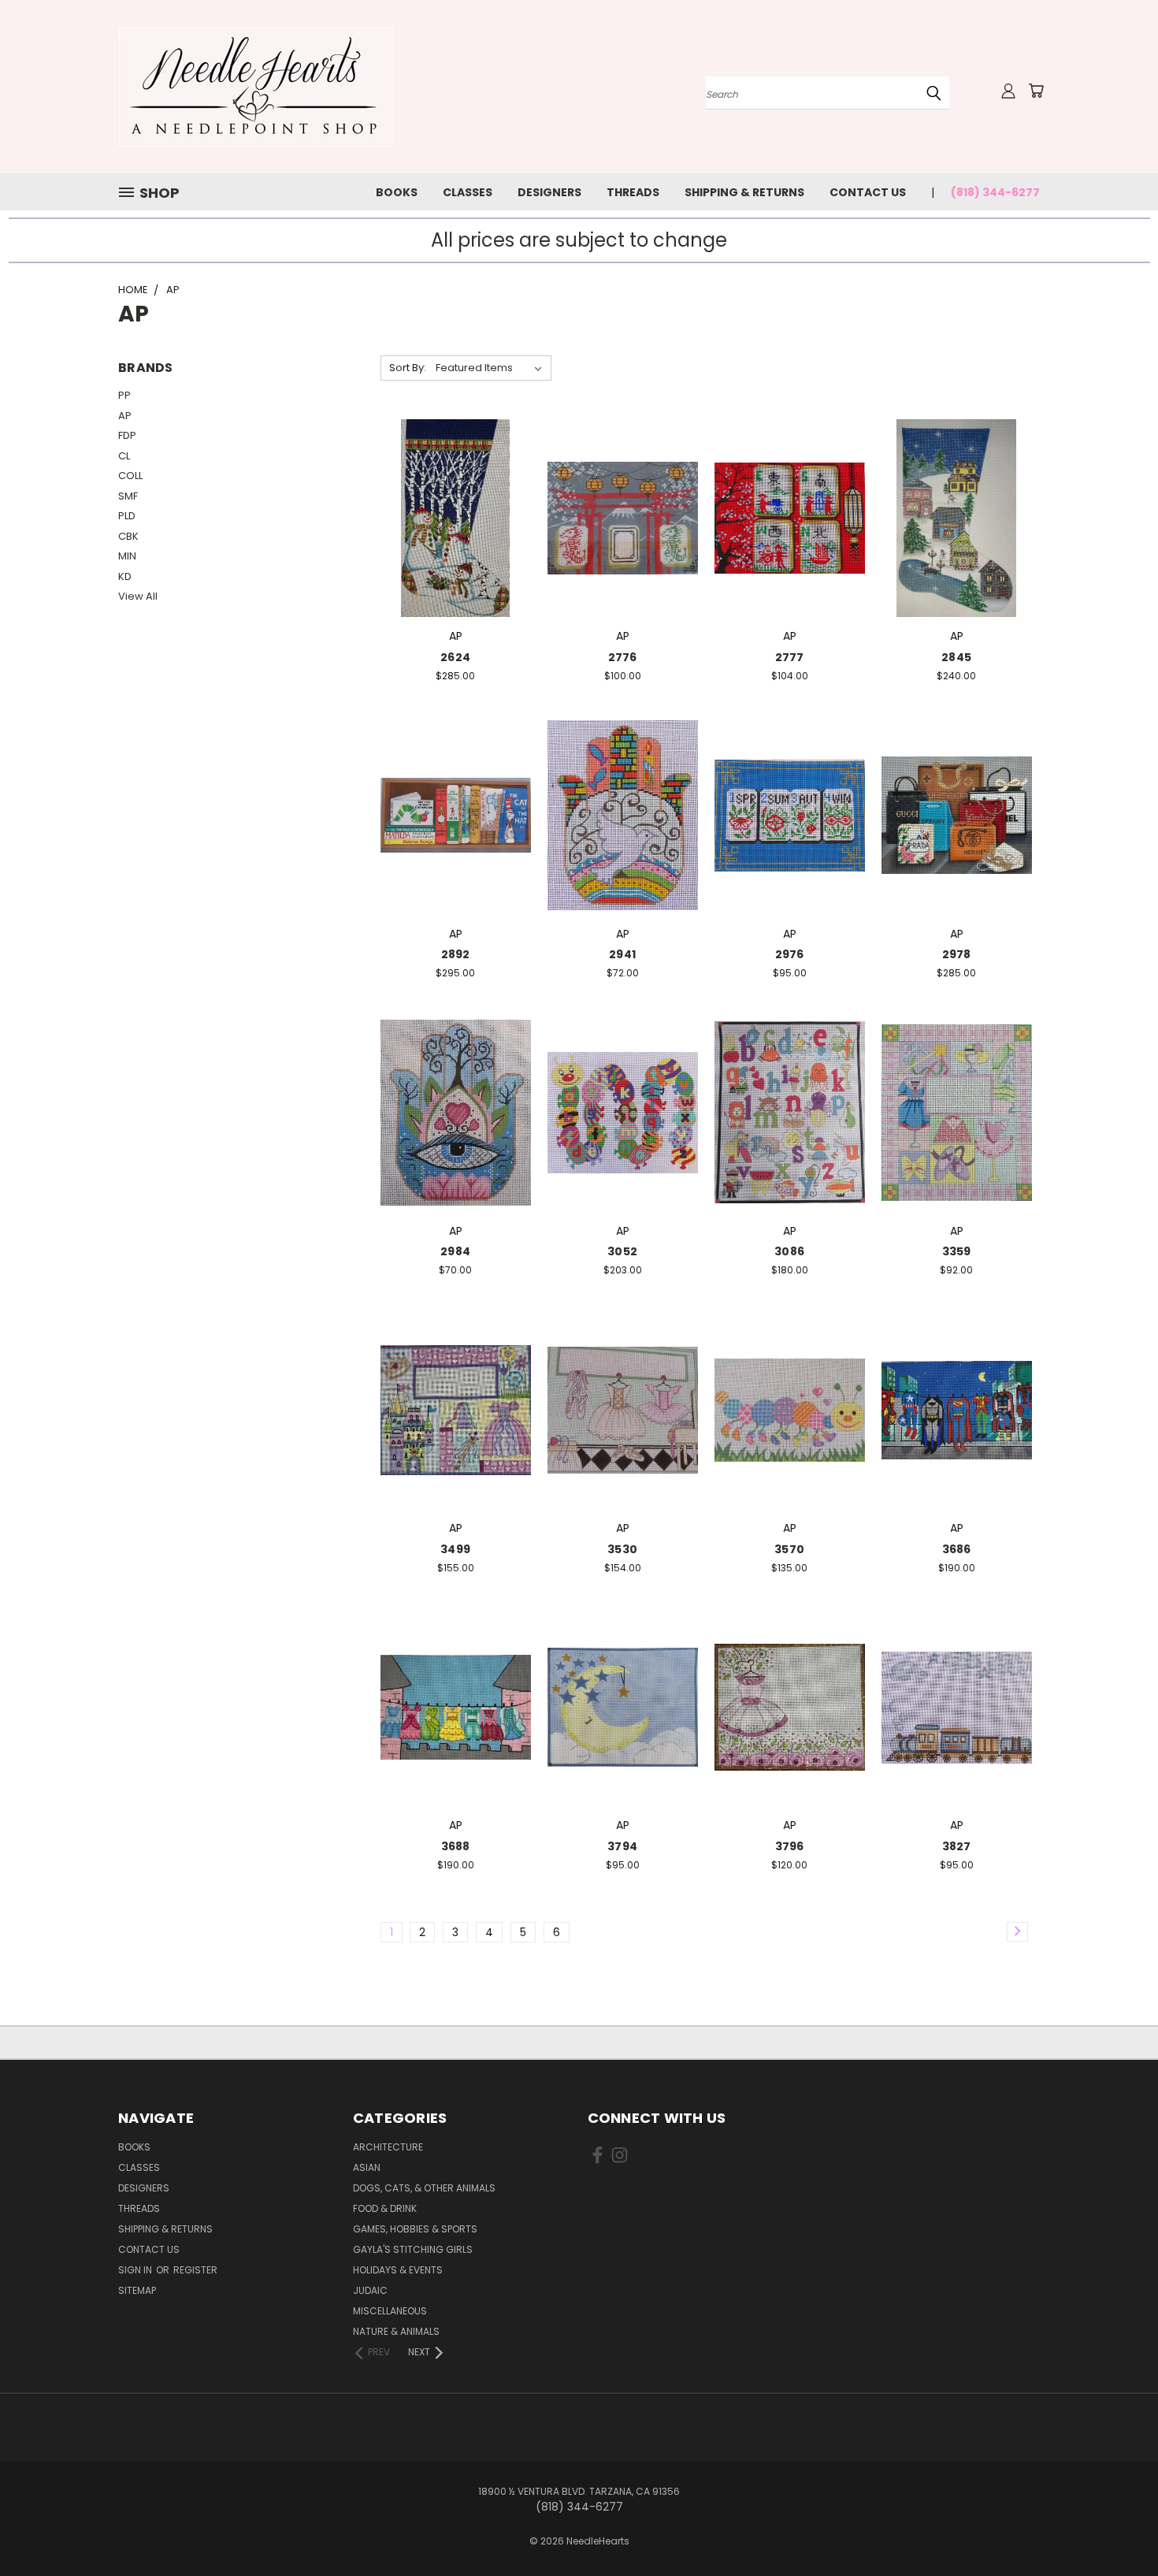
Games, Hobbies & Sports (415, 2229)
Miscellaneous (390, 2311)
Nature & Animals (396, 2331)
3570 (789, 1549)
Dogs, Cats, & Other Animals (424, 2188)
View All (138, 596)
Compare (450, 517)
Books (397, 192)
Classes (468, 192)
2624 (455, 657)
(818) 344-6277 (995, 192)
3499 (455, 1549)
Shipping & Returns (744, 192)
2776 (623, 657)
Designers (549, 192)
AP (125, 416)
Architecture (388, 2147)
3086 (789, 1251)
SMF (128, 496)
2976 (790, 954)
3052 (622, 1251)
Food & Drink (385, 2208)
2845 (956, 657)
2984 (455, 1251)
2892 (456, 954)
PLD (127, 516)
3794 (622, 1846)
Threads (633, 192)
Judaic (370, 2290)
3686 (957, 1549)
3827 (957, 1846)
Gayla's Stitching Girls (413, 2249)
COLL (130, 476)
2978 (957, 954)
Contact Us (868, 192)
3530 (622, 1549)
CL (124, 456)
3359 (957, 1251)
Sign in (136, 2270)
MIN (127, 556)
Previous (1117, 2527)
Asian (367, 2167)
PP (124, 395)
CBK (128, 536)
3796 (790, 1846)
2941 (622, 954)
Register (195, 2270)
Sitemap (137, 2290)
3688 (456, 1846)
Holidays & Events (398, 2270)
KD (125, 576)
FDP (127, 435)
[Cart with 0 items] (1036, 91)
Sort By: (408, 368)
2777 (790, 657)
